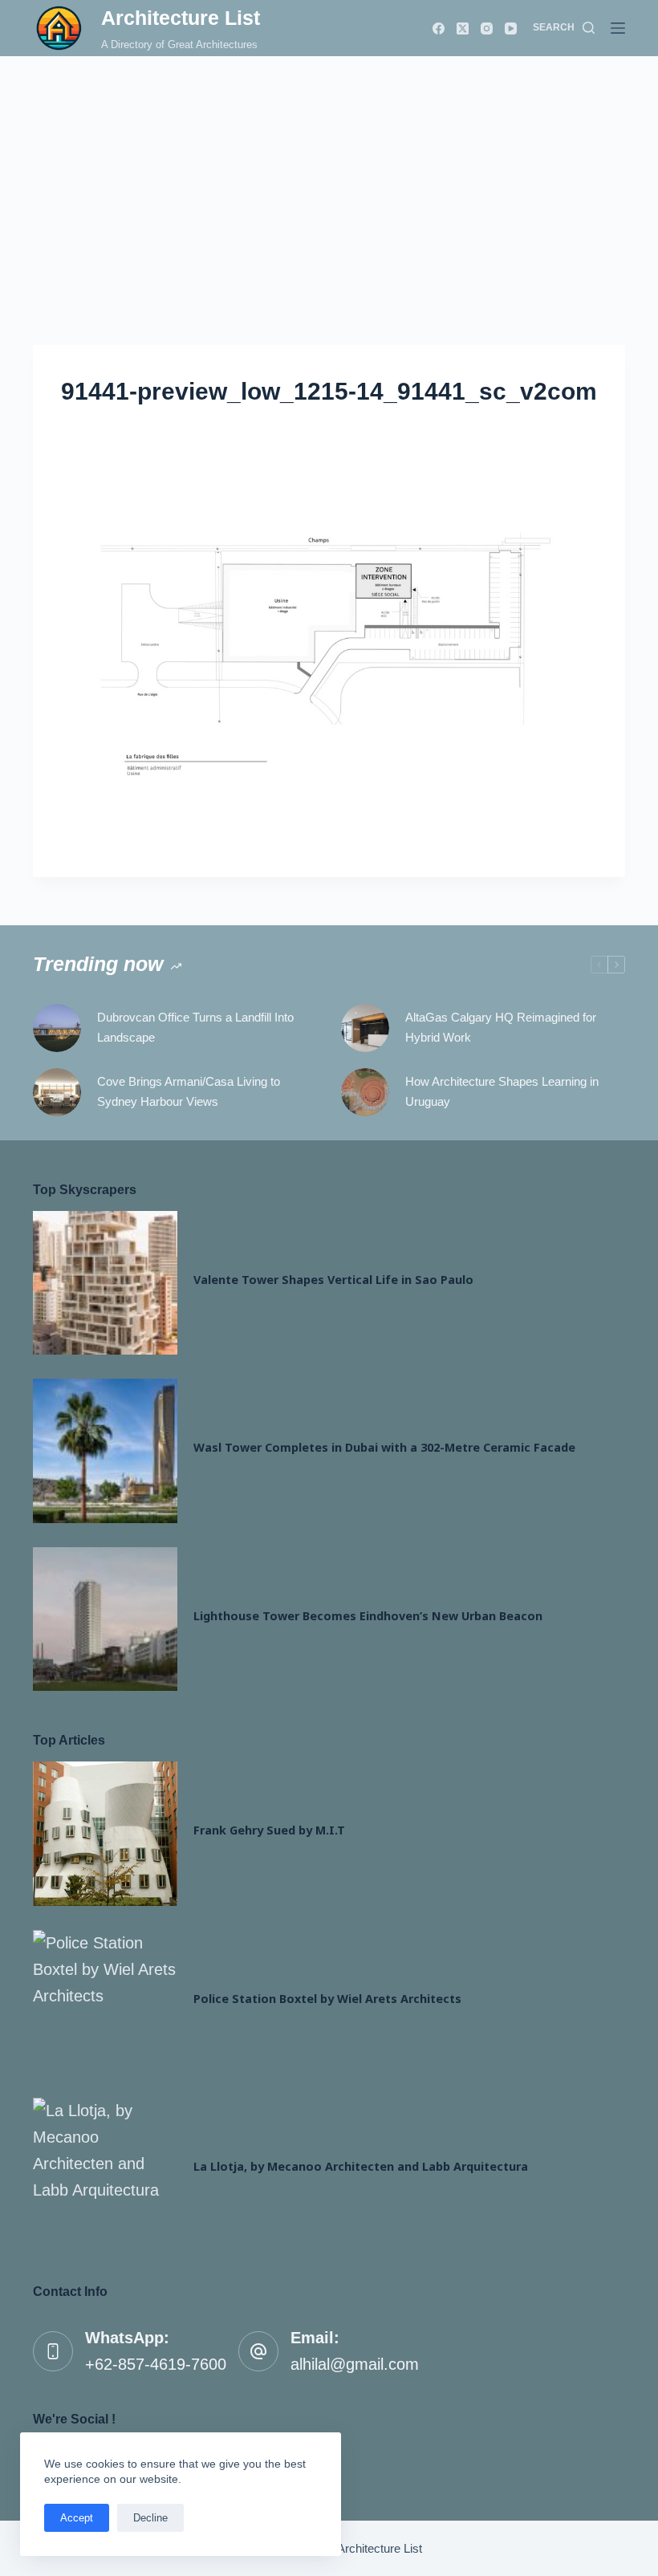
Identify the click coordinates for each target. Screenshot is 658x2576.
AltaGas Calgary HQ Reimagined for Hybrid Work (501, 1027)
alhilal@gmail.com (355, 2364)
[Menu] (618, 28)
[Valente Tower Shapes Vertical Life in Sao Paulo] (105, 1283)
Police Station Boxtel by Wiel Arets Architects (327, 1999)
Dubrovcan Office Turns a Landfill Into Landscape (195, 1027)
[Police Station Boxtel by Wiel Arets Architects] (105, 2002)
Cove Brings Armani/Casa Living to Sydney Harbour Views (189, 1091)
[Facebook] (439, 28)
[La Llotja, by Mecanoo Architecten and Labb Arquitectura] (105, 2170)
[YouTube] (511, 28)
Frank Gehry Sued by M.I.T (269, 1830)
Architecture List (181, 18)
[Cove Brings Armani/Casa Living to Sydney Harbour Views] (57, 1092)
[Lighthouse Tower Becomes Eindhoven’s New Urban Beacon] (105, 1619)
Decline (150, 2518)
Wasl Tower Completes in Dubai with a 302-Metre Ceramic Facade (384, 1447)
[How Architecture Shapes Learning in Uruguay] (365, 1092)
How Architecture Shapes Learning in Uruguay (502, 1091)
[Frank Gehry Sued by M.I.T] (105, 1834)
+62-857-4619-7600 (156, 2364)
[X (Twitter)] (463, 28)
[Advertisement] (329, 177)
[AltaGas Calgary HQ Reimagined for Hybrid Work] (365, 1028)
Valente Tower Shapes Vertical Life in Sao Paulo (333, 1280)
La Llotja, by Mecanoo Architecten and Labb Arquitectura (361, 2166)
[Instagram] (487, 28)
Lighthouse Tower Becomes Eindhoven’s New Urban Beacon (368, 1616)
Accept (77, 2518)
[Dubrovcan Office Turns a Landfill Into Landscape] (57, 1028)
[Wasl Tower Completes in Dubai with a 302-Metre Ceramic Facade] (105, 1451)
